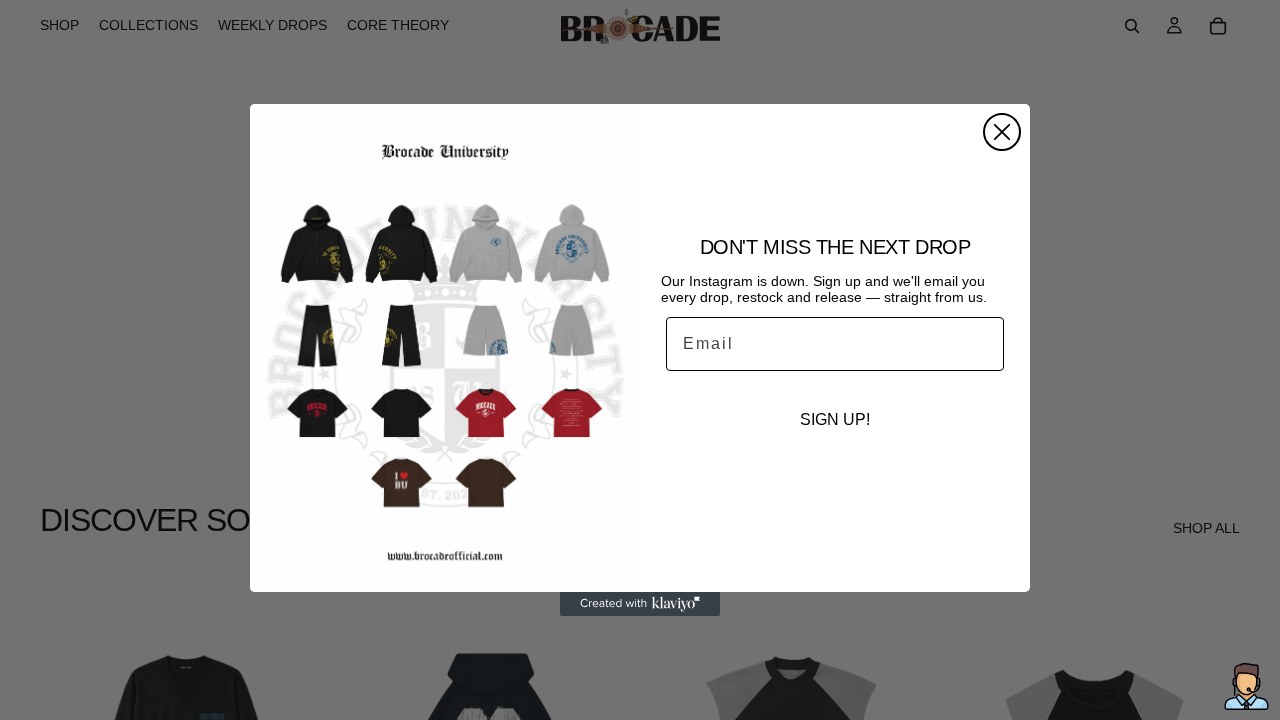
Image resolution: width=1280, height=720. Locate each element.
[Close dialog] (1002, 132)
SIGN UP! (835, 419)
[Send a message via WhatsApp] (1246, 686)
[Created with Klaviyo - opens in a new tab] (640, 604)
